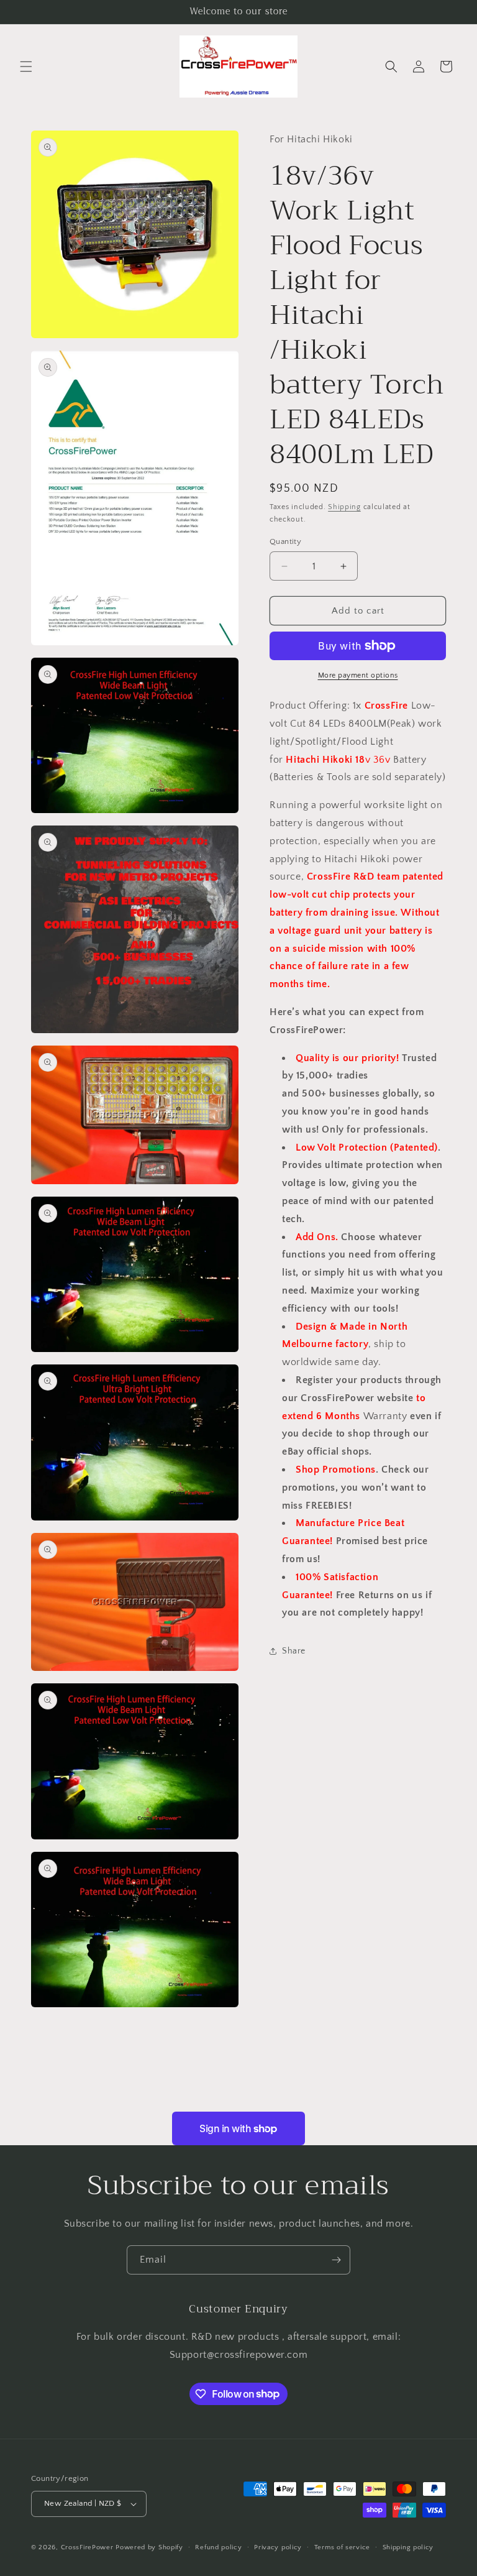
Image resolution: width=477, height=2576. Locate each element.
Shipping (344, 507)
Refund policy (218, 2547)
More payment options (358, 675)
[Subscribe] (336, 2260)
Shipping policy (408, 2547)
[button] (26, 67)
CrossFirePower (87, 2547)
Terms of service (342, 2547)
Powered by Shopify (149, 2547)
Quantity (285, 541)
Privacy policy (278, 2547)
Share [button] (294, 1651)
